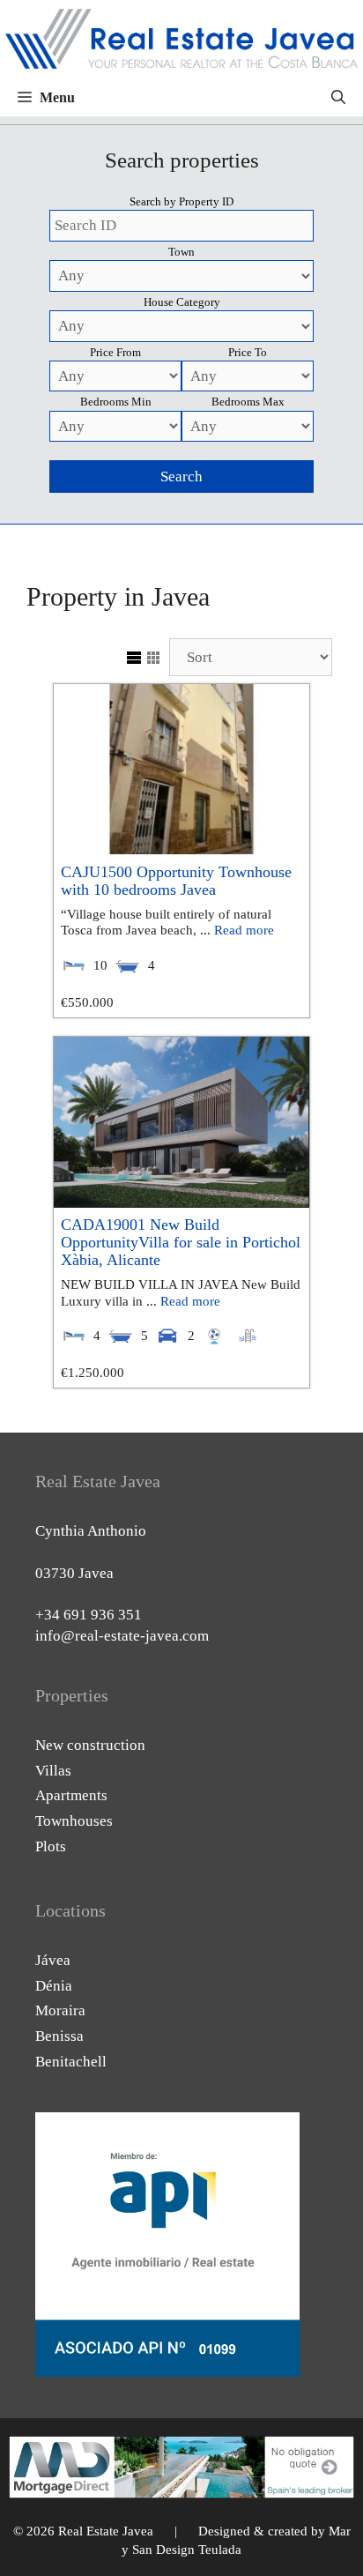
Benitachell (71, 2062)
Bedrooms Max (248, 402)
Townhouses (74, 1821)
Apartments (71, 1795)
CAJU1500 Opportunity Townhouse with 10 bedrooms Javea (176, 881)
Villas (53, 1771)
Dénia (54, 1986)
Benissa (59, 2036)
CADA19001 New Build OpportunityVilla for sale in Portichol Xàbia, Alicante (181, 1242)
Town (181, 252)
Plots (51, 1846)
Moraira (60, 2010)
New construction (90, 1745)
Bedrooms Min (116, 402)
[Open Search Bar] (338, 98)
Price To (248, 352)
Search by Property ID (181, 201)
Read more (244, 930)
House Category (182, 302)
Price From (115, 352)
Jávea (53, 1960)
